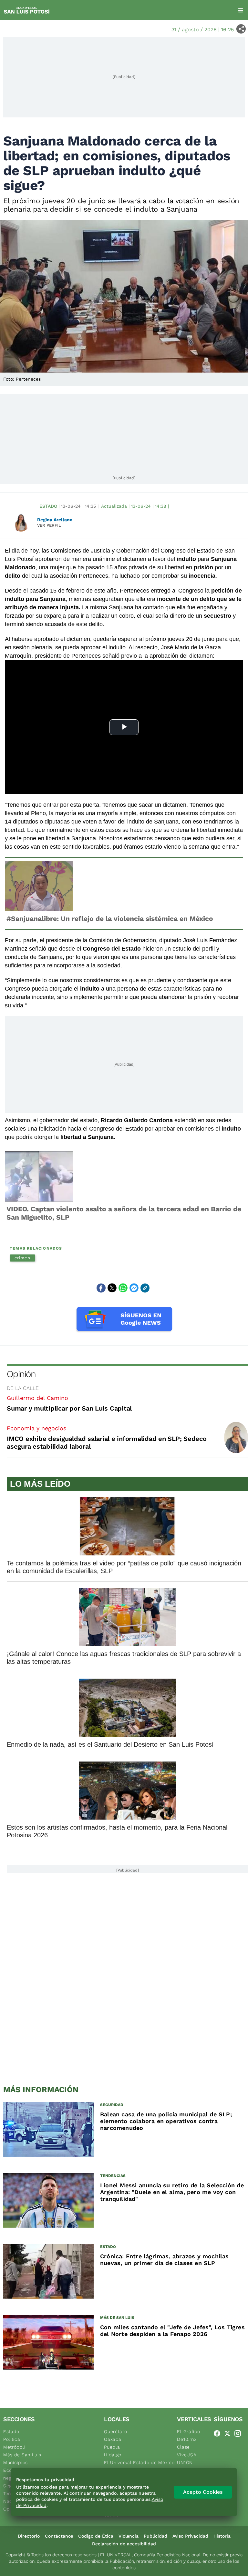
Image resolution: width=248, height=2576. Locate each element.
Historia (222, 2536)
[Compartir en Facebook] (101, 1288)
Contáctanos (59, 2536)
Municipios (15, 2462)
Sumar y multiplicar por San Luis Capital (69, 1408)
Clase (183, 2447)
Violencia (129, 2536)
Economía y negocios (36, 1428)
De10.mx (187, 2439)
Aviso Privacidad (190, 2536)
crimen (22, 1258)
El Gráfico (188, 2431)
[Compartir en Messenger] (134, 1288)
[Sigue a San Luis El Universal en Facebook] (219, 2433)
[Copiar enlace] (145, 1288)
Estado (48, 506)
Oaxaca (113, 2439)
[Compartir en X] (112, 1288)
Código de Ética (96, 2536)
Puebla (112, 2447)
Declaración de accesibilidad (124, 2544)
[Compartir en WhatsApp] (123, 1288)
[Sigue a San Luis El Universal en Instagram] (240, 2433)
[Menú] (241, 10)
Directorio (29, 2536)
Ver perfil (49, 525)
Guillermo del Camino (37, 1398)
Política (12, 2439)
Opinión (21, 1374)
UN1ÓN (185, 2462)
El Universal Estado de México (139, 2462)
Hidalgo (113, 2455)
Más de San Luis (22, 2455)
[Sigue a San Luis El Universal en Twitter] (229, 2433)
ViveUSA (187, 2455)
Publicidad (155, 2536)
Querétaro (115, 2431)
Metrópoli (14, 2447)
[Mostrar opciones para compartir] (241, 29)
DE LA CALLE (23, 1388)
